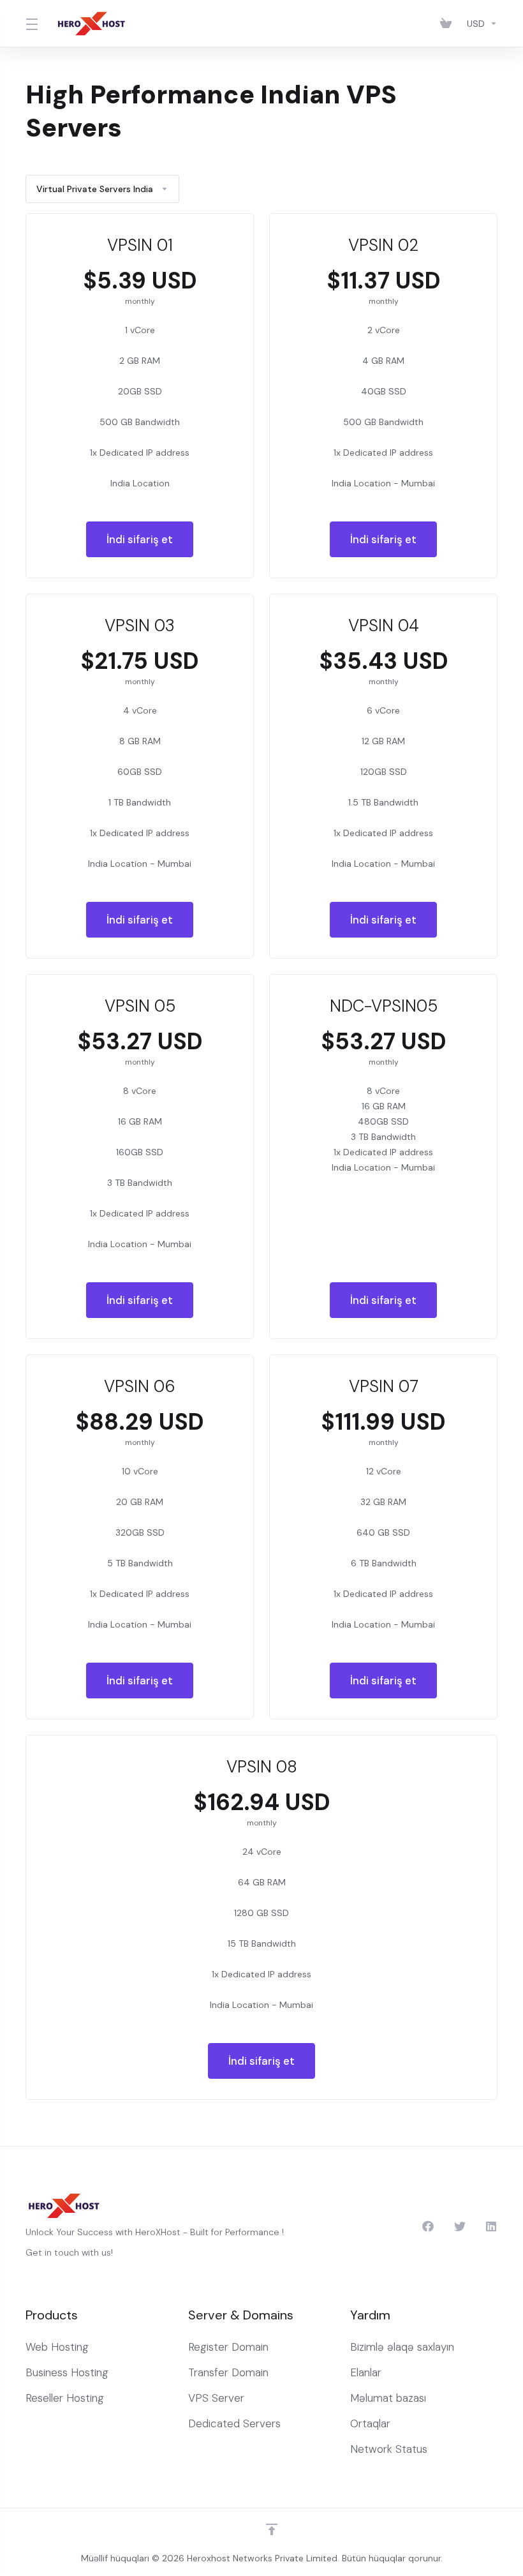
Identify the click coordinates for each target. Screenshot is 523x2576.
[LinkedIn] (492, 2226)
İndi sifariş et (140, 539)
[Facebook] (428, 2226)
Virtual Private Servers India (95, 189)
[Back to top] (272, 2529)
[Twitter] (460, 2226)
